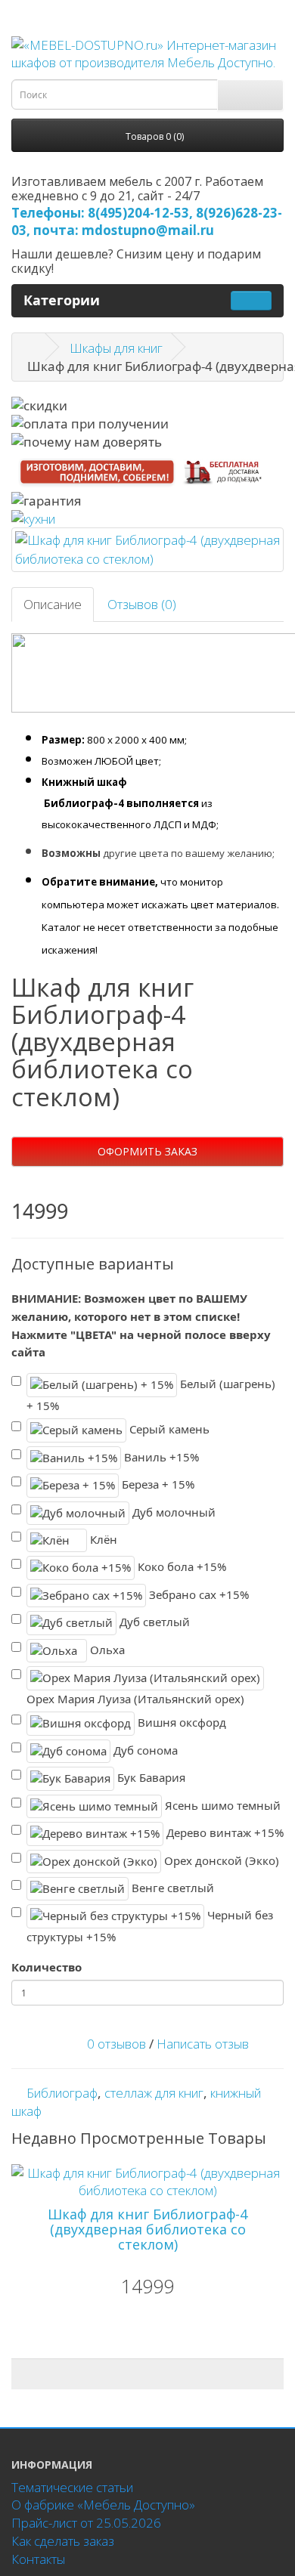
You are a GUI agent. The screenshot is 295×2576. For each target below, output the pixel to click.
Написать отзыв (203, 2044)
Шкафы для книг (116, 348)
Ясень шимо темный (221, 1804)
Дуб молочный (172, 1511)
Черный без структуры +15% (150, 1926)
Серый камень (168, 1429)
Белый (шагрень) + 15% (151, 1395)
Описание (53, 604)
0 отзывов (116, 2044)
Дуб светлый (153, 1622)
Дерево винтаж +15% (224, 1832)
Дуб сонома (144, 1750)
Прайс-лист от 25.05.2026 (86, 2523)
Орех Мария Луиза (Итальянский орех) (135, 1699)
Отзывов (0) (142, 604)
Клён (102, 1539)
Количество (47, 1967)
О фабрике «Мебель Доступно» (103, 2505)
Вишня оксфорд (180, 1722)
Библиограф (62, 2093)
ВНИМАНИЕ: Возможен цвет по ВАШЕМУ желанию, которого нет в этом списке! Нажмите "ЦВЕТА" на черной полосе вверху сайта (141, 1325)
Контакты (38, 2559)
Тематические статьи (72, 2487)
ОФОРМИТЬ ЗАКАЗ (147, 1151)
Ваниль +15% (160, 1457)
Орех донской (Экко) (220, 1860)
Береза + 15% (157, 1484)
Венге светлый (171, 1888)
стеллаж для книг (154, 2093)
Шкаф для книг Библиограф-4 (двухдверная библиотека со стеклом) (147, 2229)
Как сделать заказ (63, 2541)
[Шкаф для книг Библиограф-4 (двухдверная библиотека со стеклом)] (147, 550)
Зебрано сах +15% (197, 1594)
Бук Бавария (150, 1777)
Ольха (106, 1649)
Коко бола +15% (180, 1566)
